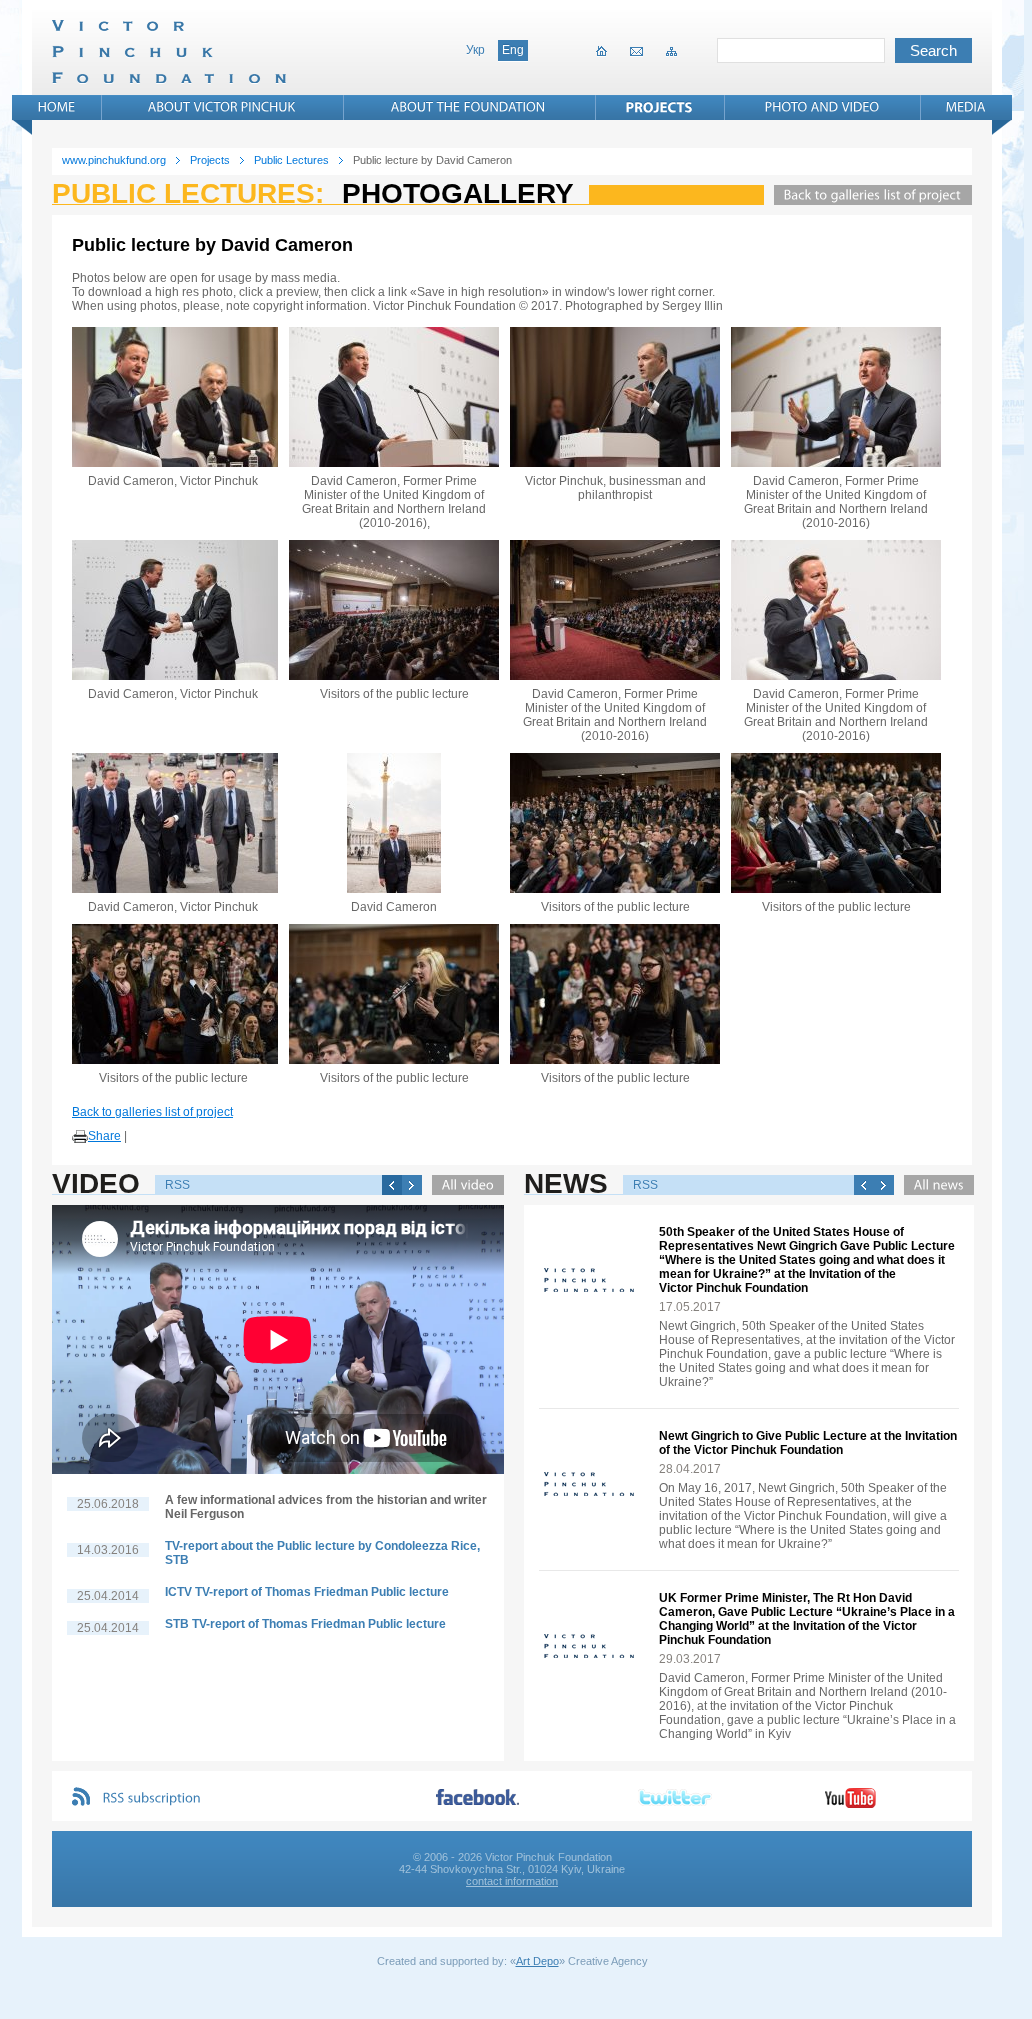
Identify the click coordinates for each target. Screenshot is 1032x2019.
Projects (210, 160)
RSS (177, 1185)
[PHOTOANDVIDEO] (822, 107)
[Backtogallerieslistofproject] (868, 195)
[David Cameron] (394, 823)
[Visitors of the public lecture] (394, 610)
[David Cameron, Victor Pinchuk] (173, 397)
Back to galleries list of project (152, 1112)
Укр (475, 50)
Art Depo (537, 1961)
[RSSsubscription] (152, 1798)
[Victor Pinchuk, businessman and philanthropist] (615, 397)
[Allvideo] (463, 1185)
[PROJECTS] (659, 107)
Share (104, 1136)
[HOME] (57, 107)
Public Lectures (291, 160)
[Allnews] (934, 1185)
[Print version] (80, 1137)
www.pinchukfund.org (114, 160)
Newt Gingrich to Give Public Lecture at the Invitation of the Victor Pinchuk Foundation (808, 1443)
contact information (512, 1881)
